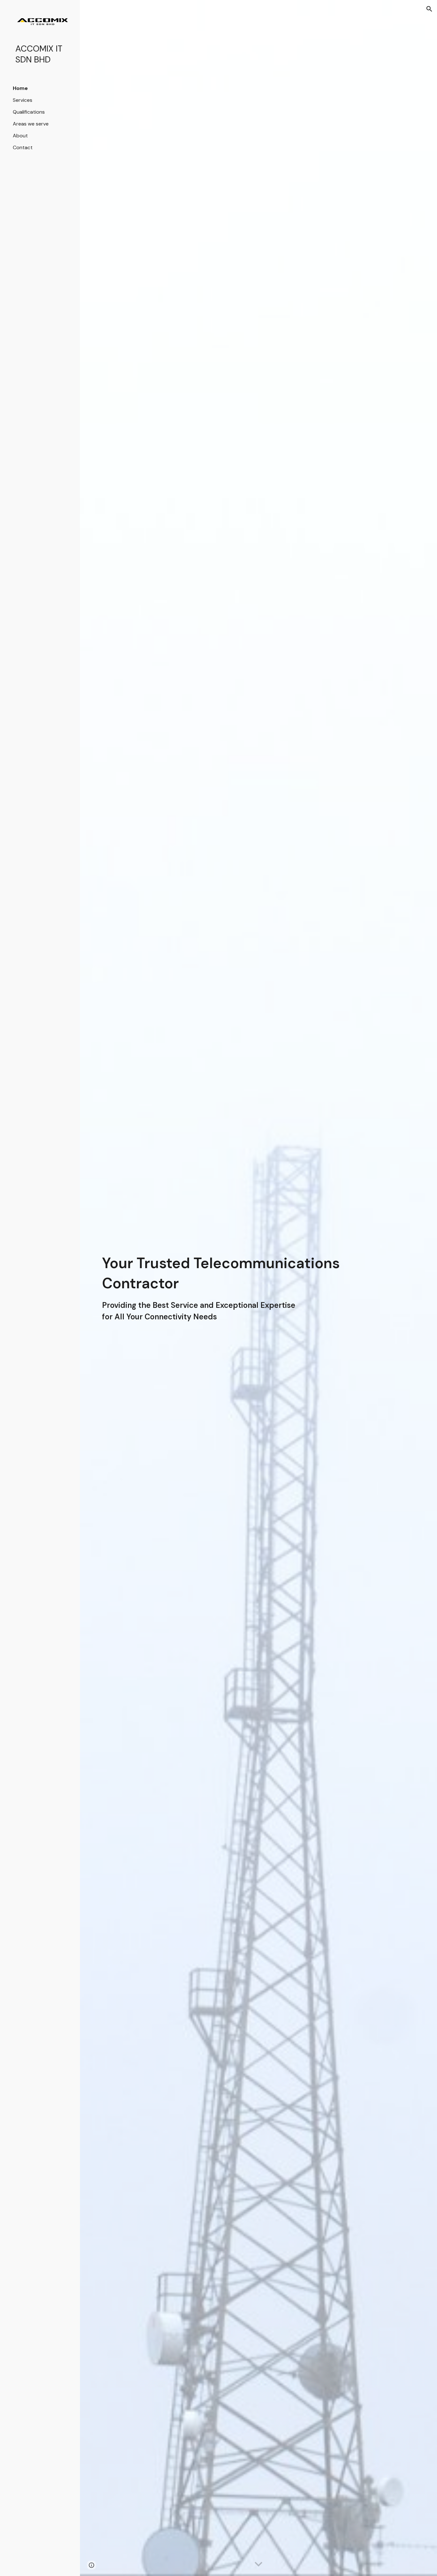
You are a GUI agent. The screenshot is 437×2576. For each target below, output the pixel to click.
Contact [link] (23, 147)
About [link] (20, 136)
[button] (429, 9)
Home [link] (20, 88)
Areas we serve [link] (31, 124)
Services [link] (23, 100)
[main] (245, 1288)
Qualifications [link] (29, 112)
